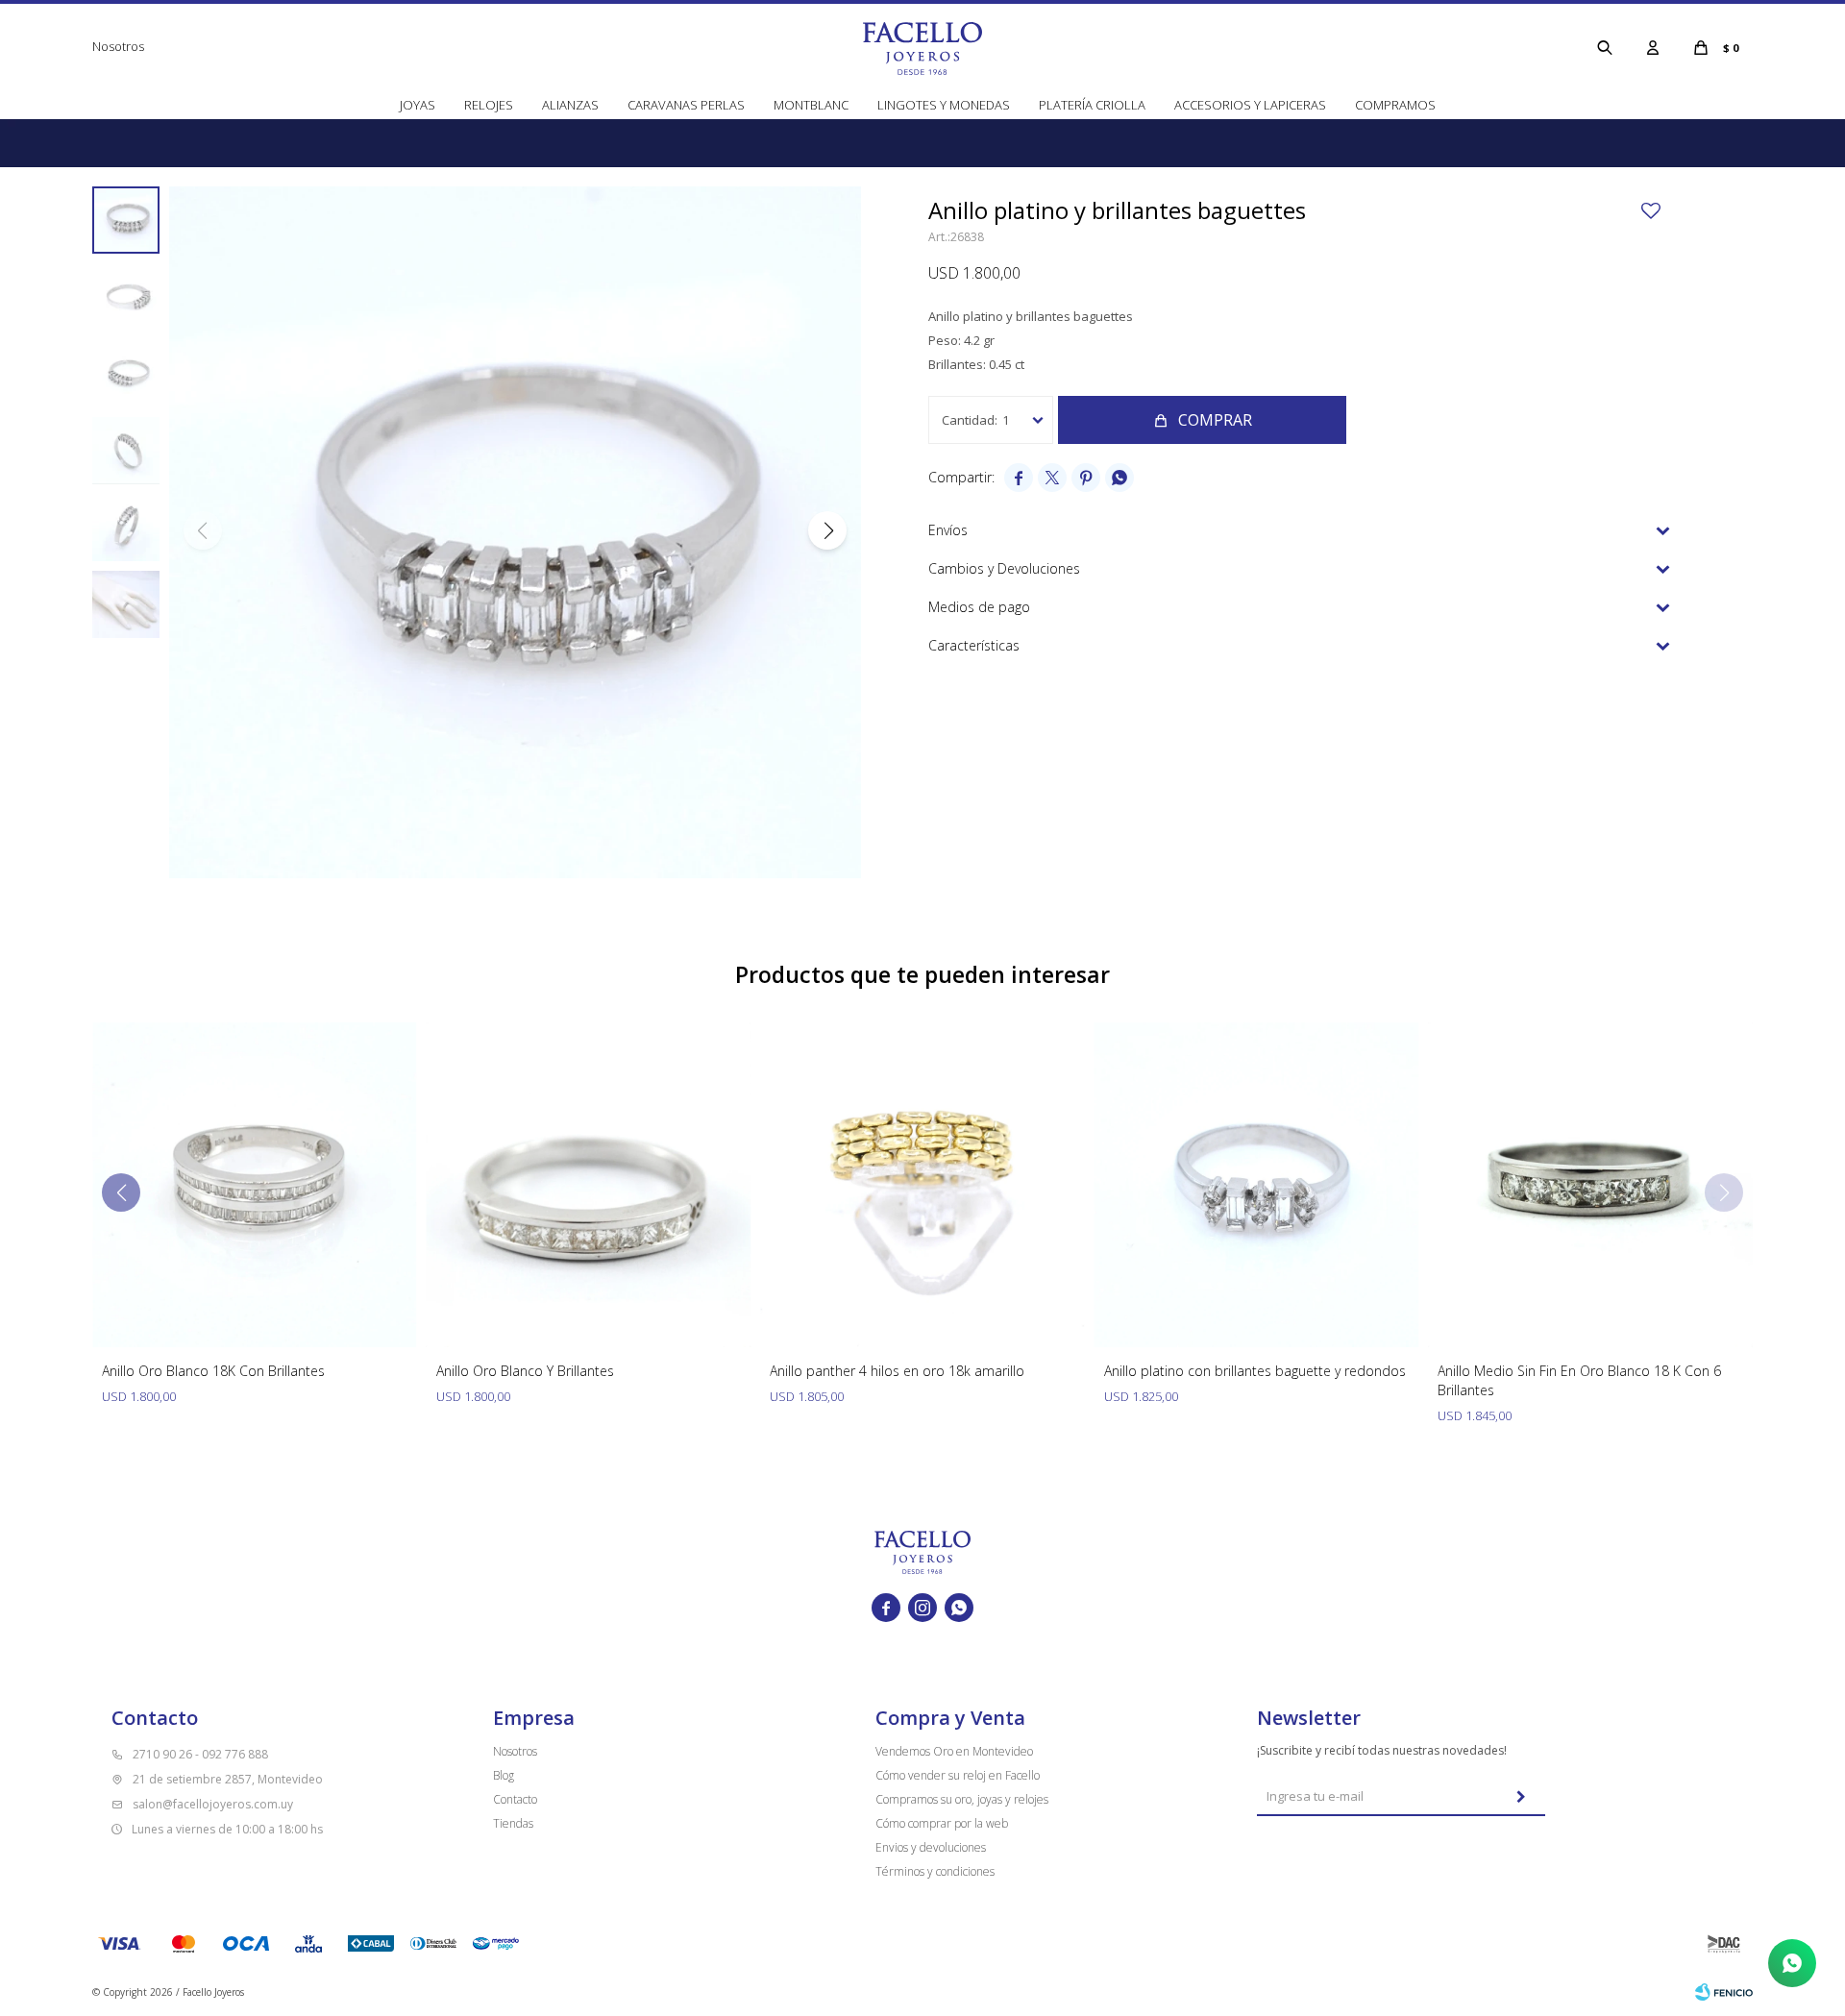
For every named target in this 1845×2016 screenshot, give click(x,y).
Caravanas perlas (686, 105)
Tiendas (513, 1823)
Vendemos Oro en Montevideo (954, 1751)
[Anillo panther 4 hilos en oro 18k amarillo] (922, 1185)
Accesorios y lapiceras (1250, 105)
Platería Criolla (1092, 105)
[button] (1605, 47)
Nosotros (118, 46)
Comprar (1215, 420)
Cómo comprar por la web (942, 1823)
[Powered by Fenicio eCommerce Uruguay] (1724, 1992)
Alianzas (570, 105)
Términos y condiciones (935, 1871)
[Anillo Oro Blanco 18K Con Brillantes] (255, 1185)
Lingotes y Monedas (944, 105)
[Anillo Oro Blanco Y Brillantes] (589, 1185)
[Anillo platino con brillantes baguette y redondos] (1257, 1185)
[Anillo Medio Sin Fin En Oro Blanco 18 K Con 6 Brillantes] (1590, 1185)
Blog (504, 1775)
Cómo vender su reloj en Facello (958, 1775)
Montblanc (811, 105)
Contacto (515, 1799)
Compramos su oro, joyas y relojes (962, 1799)
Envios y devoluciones (931, 1847)
